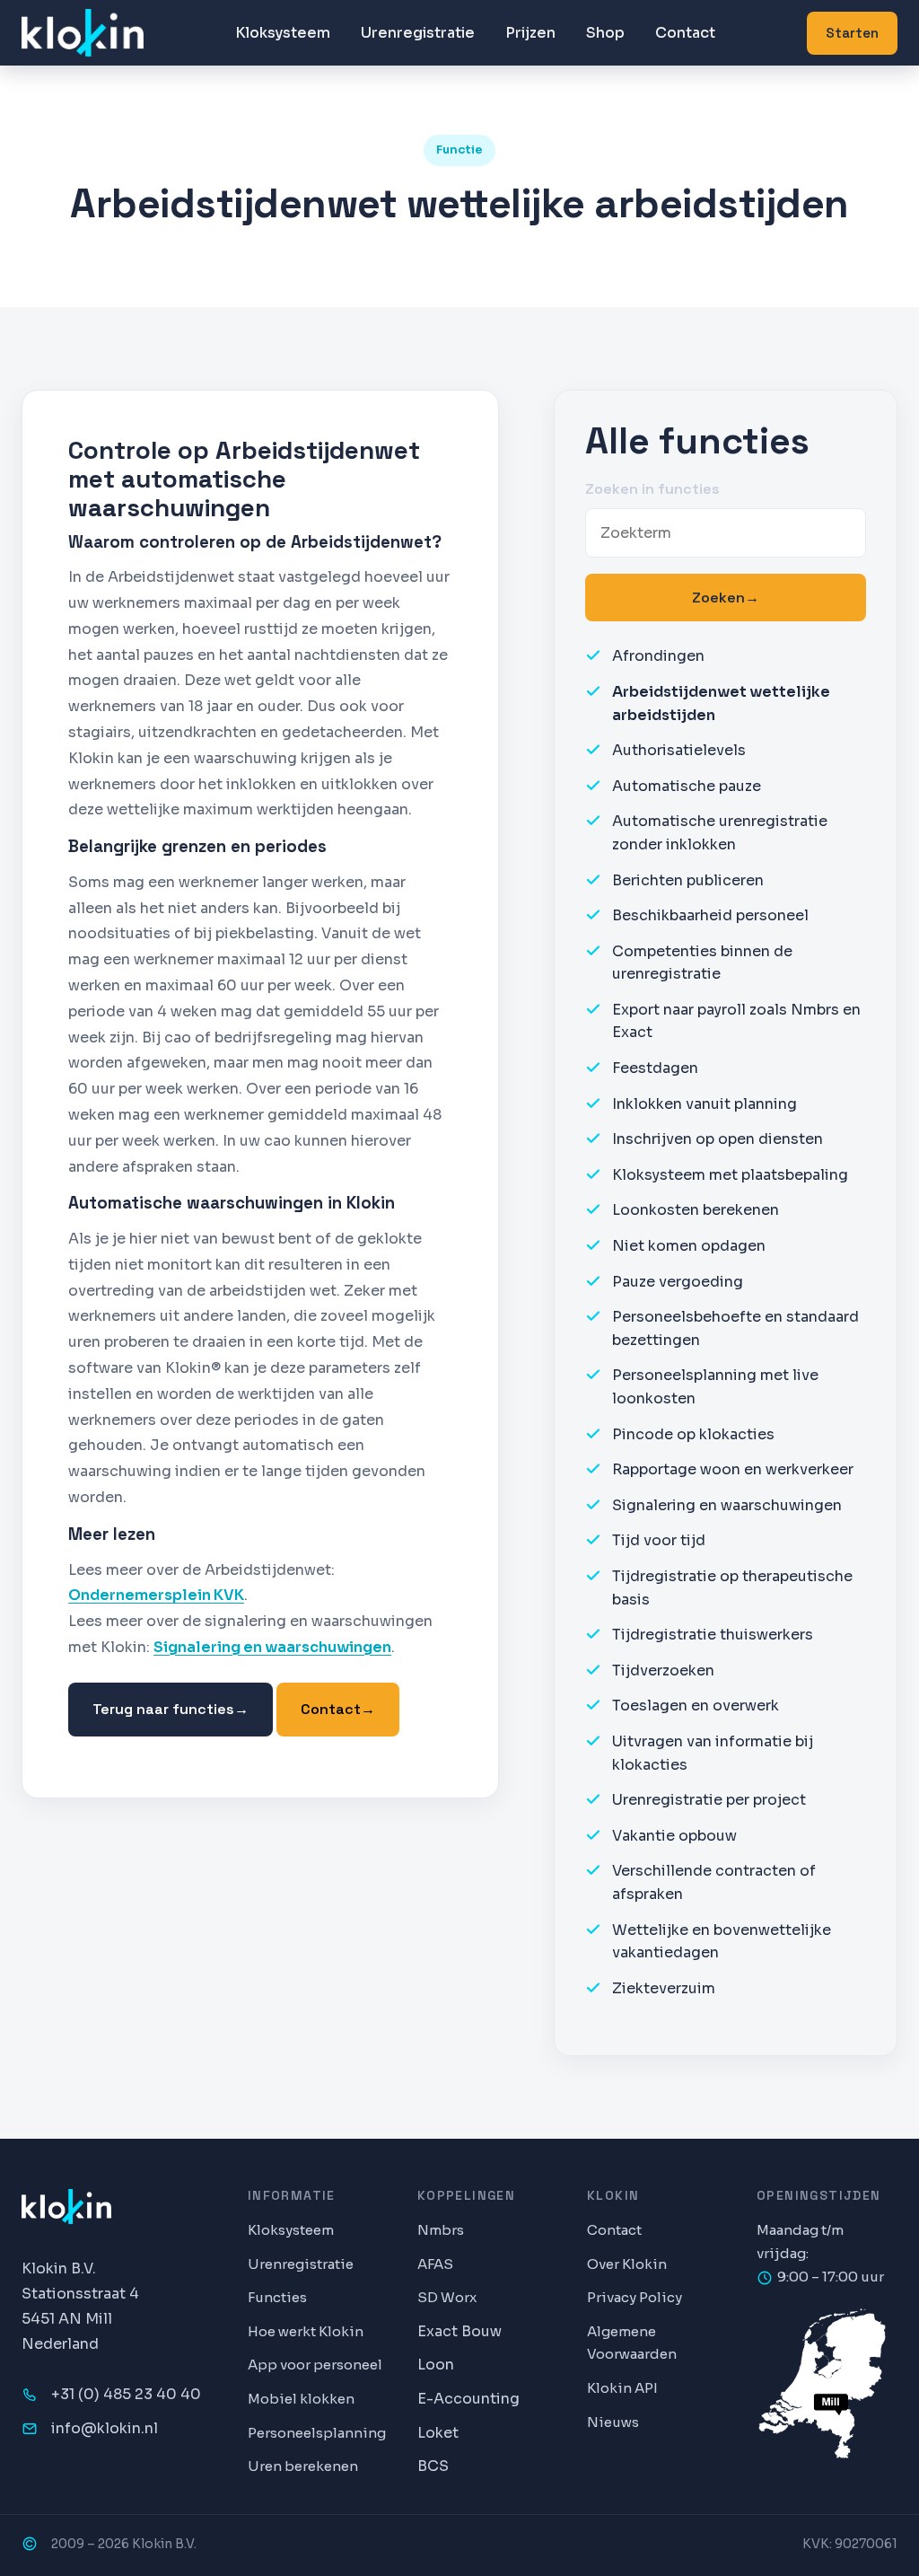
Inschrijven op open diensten (718, 1139)
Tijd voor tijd (659, 1540)
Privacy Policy (635, 2297)
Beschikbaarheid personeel (710, 915)
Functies (277, 2297)
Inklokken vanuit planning (705, 1104)
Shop (605, 33)
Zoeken (726, 598)
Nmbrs (441, 2230)
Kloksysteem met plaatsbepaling (730, 1175)
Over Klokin (627, 2264)
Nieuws (613, 2422)
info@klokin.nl (105, 2428)
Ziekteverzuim (664, 1988)
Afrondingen (658, 656)
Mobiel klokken (301, 2399)
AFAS (435, 2264)
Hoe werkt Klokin (306, 2331)
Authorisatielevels (679, 750)
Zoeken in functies (652, 489)
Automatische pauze (687, 786)
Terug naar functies (171, 1709)
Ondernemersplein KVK (156, 1595)
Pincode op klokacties (693, 1434)
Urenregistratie (418, 33)
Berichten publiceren (688, 880)
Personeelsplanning (317, 2433)
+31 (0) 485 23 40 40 (126, 2394)
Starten (852, 33)
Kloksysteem (283, 33)
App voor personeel (315, 2365)
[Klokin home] (83, 33)
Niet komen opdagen (689, 1246)
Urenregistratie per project (709, 1800)
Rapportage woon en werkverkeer (733, 1469)
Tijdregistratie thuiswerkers (713, 1635)
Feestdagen (655, 1068)
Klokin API (622, 2388)
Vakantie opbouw (674, 1836)
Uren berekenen (303, 2466)
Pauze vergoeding (678, 1282)
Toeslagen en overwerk (696, 1706)
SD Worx (447, 2297)
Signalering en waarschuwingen (272, 1647)
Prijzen (530, 33)
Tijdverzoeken (663, 1670)
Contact (685, 33)
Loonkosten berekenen (696, 1210)
